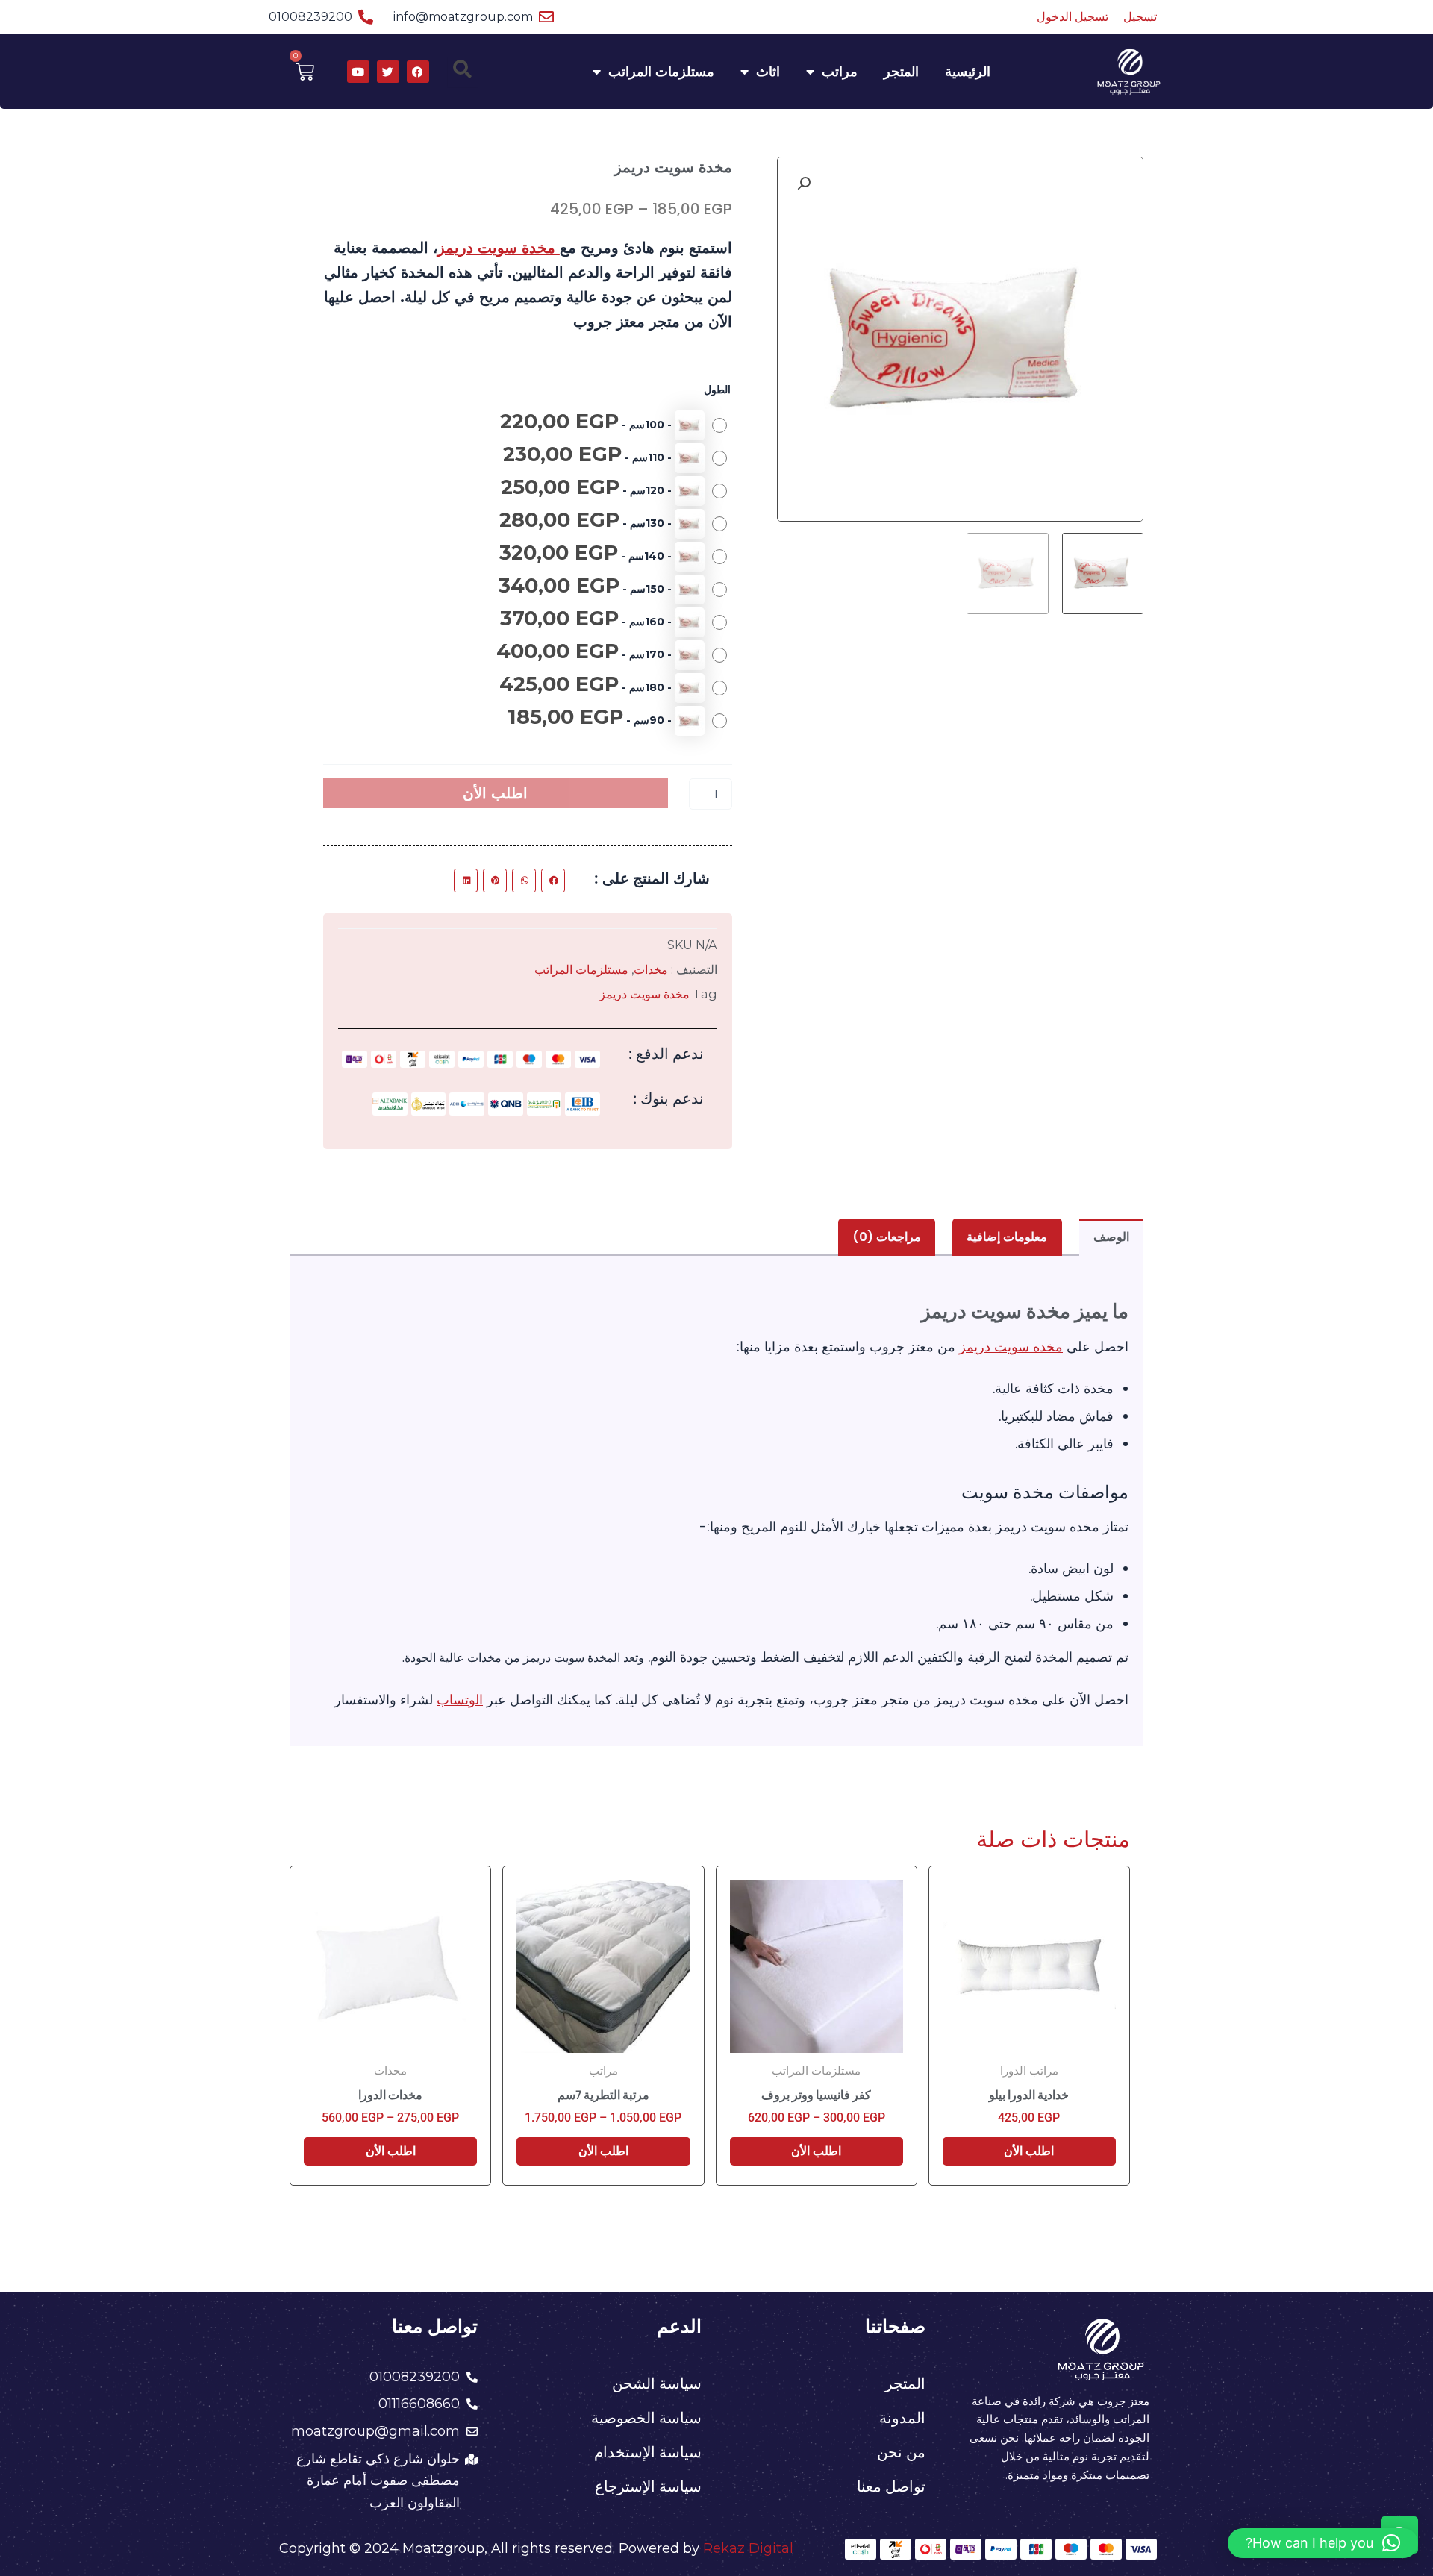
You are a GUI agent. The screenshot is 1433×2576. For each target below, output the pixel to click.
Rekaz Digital (748, 2548)
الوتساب (460, 1700)
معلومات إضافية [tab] (1007, 1237)
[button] (804, 184)
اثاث (768, 72)
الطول (717, 390)
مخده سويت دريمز (1011, 1347)
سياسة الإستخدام (648, 2452)
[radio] (610, 425)
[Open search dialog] (463, 72)
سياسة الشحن (657, 2383)
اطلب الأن (495, 793)
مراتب (840, 72)
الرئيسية (968, 72)
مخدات (651, 969)
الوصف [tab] (1111, 1237)
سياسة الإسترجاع (648, 2486)
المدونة (902, 2418)
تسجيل (1140, 17)
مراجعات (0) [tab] (887, 1237)
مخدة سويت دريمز (499, 248)
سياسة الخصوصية (646, 2418)
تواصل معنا (891, 2486)
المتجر (901, 72)
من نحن (901, 2452)
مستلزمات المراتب (661, 72)
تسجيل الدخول (1073, 17)
